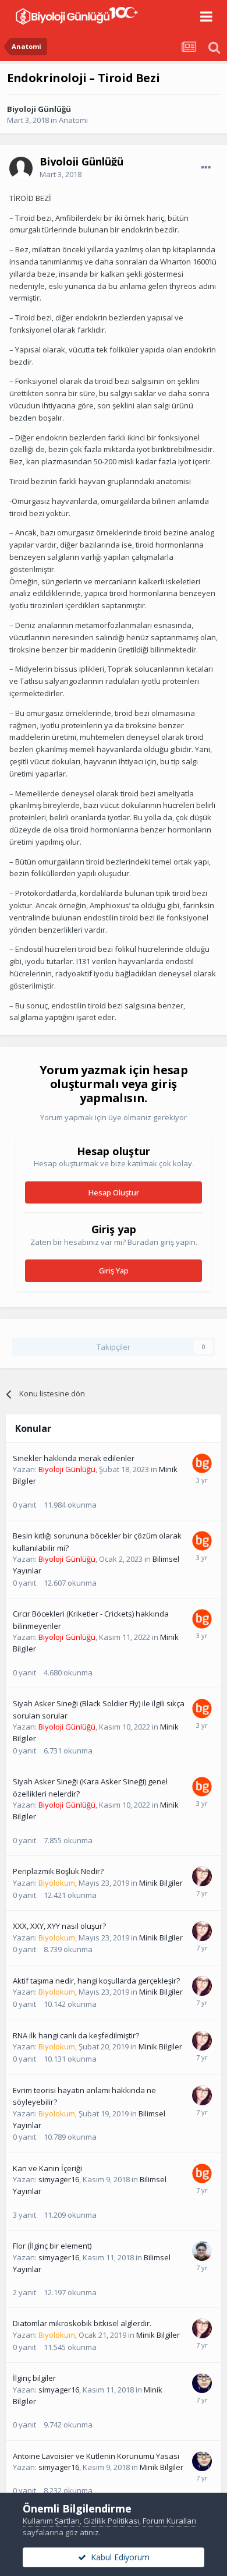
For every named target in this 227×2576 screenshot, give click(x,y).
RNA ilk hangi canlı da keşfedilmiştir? (76, 2035)
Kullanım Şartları (51, 2521)
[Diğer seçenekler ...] (206, 168)
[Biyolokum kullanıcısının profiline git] (202, 1876)
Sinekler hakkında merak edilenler (74, 1458)
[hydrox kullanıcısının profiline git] (202, 2251)
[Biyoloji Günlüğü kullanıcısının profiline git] (202, 1463)
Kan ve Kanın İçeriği (47, 2168)
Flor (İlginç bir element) (52, 2246)
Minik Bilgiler (161, 1883)
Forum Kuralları (169, 2521)
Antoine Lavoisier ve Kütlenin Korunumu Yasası (96, 2456)
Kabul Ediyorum (118, 2557)
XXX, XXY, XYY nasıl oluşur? (59, 1926)
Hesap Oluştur (114, 1192)
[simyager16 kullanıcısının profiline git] (202, 2383)
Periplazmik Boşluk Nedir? (58, 1871)
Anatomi (73, 120)
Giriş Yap (114, 1271)
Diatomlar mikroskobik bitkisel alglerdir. (82, 2323)
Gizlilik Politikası (111, 2521)
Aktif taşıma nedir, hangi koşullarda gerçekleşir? (96, 1981)
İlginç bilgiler (34, 2378)
